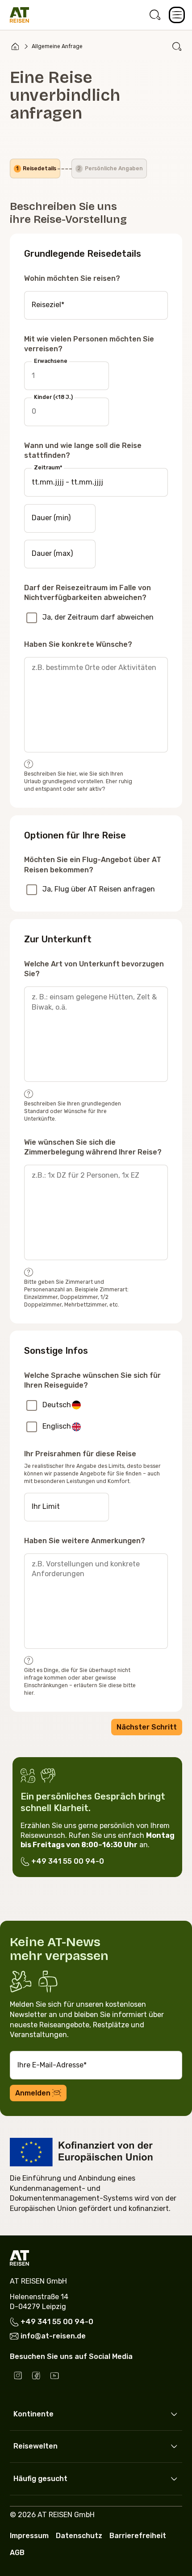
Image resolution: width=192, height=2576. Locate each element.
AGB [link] (17, 2553)
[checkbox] (32, 618)
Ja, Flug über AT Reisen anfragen (99, 889)
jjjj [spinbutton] (59, 482)
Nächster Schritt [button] (147, 1727)
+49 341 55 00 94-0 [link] (68, 1861)
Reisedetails (36, 168)
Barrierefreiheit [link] (138, 2536)
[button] (177, 15)
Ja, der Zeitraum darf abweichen (98, 617)
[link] (155, 15)
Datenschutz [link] (79, 2536)
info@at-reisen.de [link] (53, 2336)
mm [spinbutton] (46, 482)
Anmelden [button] (33, 2093)
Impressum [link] (29, 2536)
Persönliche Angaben (110, 168)
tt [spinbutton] (35, 482)
